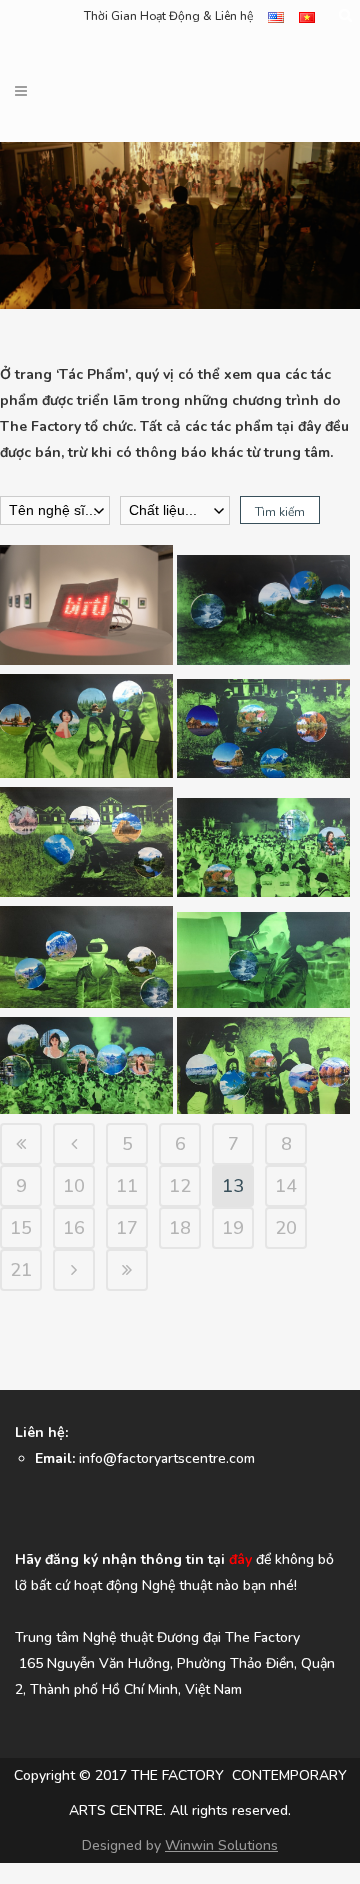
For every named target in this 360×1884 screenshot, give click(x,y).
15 (21, 1228)
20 (286, 1228)
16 (74, 1228)
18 (180, 1228)
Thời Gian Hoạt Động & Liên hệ (168, 16)
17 (127, 1228)
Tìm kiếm (280, 512)
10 (74, 1186)
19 (233, 1228)
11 (127, 1186)
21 (21, 1270)
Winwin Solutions (221, 1845)
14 (286, 1186)
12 (180, 1186)
